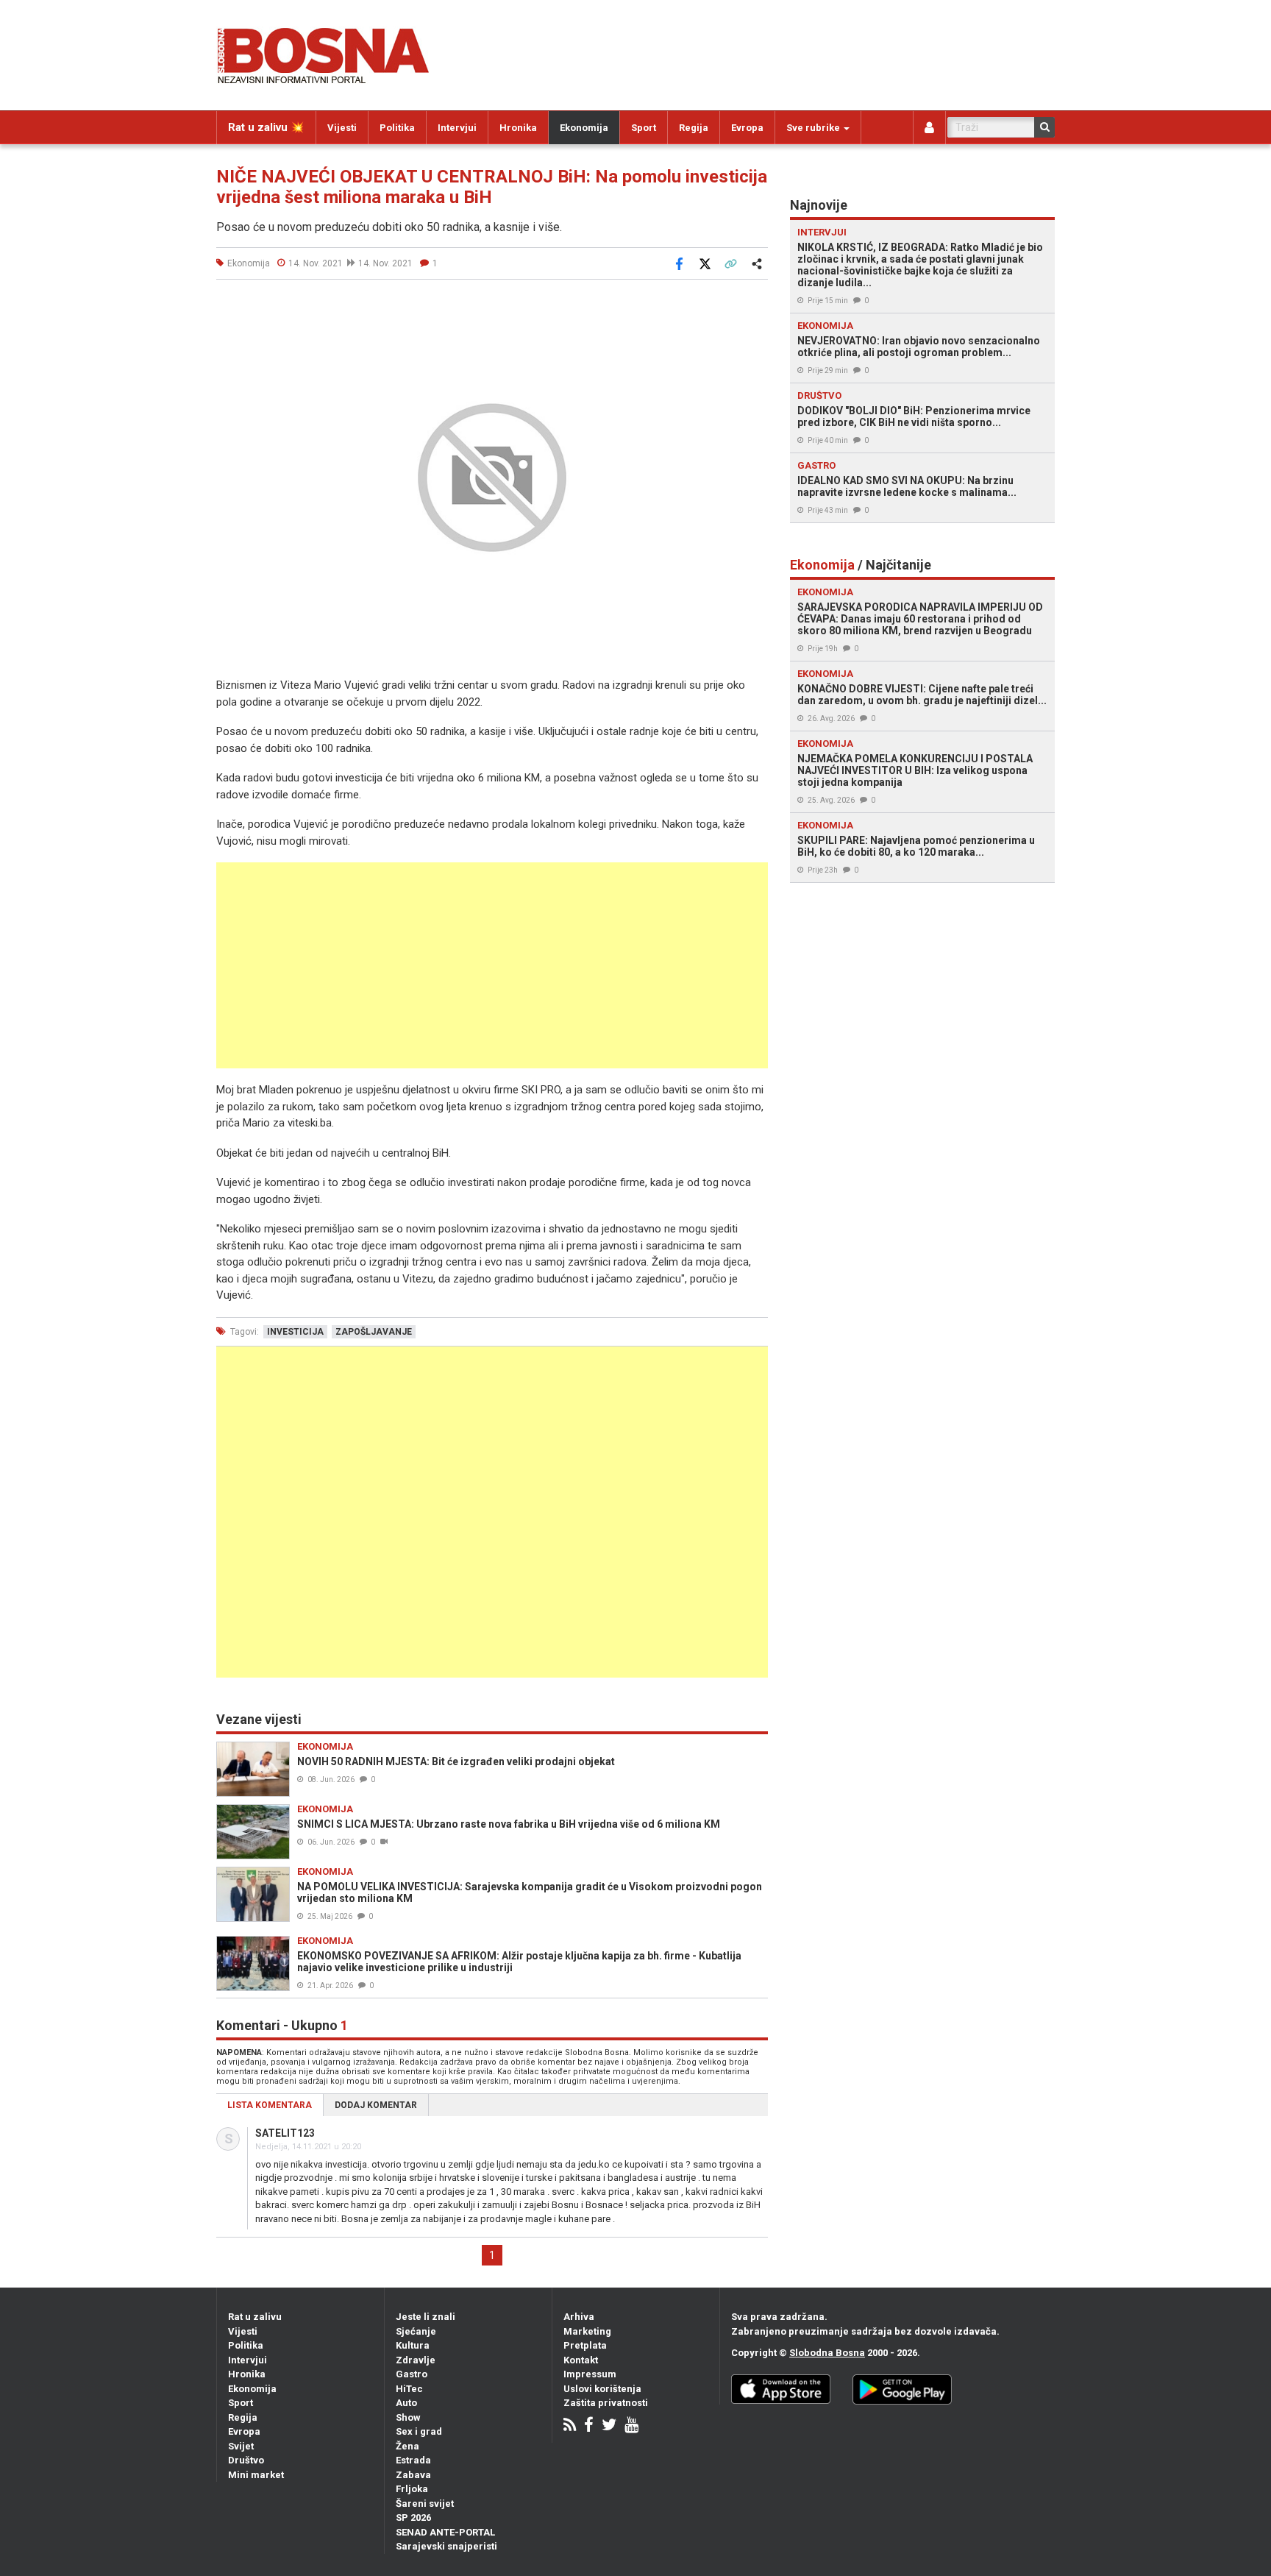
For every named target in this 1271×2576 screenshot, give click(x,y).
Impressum (590, 2374)
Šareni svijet (425, 2504)
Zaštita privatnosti (606, 2403)
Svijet (241, 2446)
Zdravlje (416, 2360)
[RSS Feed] (570, 2426)
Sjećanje (416, 2331)
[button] (755, 308)
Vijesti (342, 128)
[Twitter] (609, 2426)
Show (408, 2417)
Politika (397, 128)
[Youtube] (631, 2426)
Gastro (412, 2374)
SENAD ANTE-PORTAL (445, 2532)
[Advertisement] (492, 965)
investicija (295, 1332)
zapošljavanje (374, 1332)
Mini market (256, 2475)
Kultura (413, 2345)
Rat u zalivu (255, 2317)
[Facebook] (589, 2426)
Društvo (246, 2460)
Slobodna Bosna (827, 2353)
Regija (694, 128)
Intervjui (457, 128)
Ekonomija (584, 128)
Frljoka (412, 2489)
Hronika (518, 128)
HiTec (409, 2389)
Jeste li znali (426, 2317)
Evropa (747, 128)
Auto (406, 2403)
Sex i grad (419, 2431)
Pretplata (585, 2345)
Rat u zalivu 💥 (266, 127)
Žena (407, 2446)
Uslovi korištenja (602, 2389)
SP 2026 (413, 2518)
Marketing (587, 2331)
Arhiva (579, 2317)
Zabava (413, 2475)
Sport (644, 128)
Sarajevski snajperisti (446, 2546)
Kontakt (581, 2360)
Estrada (413, 2460)
